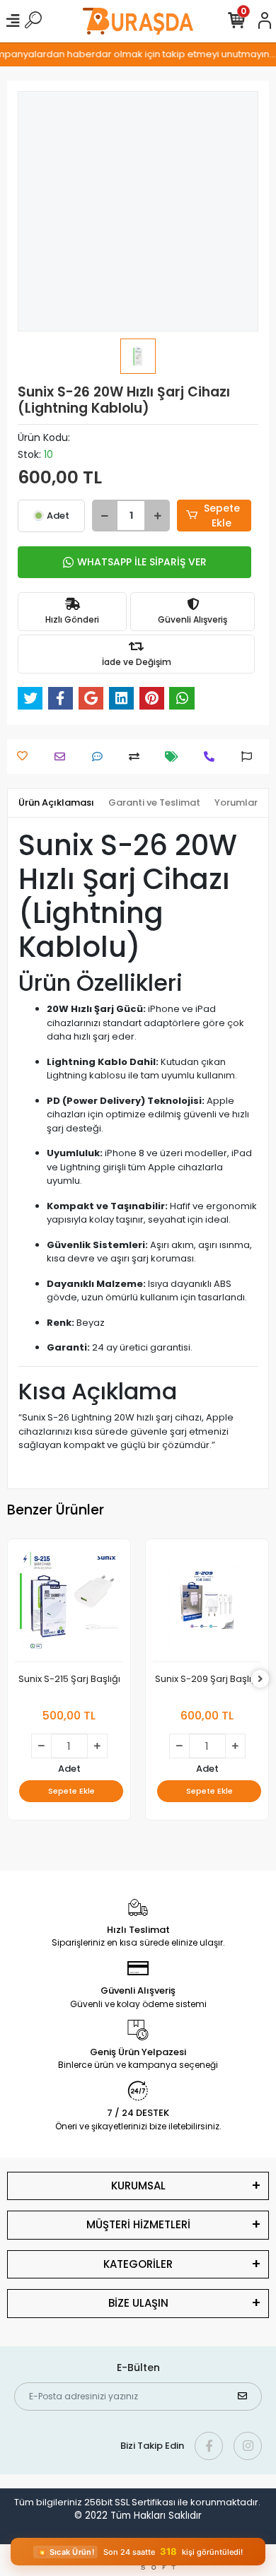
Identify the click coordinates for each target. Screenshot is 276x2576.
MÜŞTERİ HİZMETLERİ (138, 2224)
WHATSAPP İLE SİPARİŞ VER (142, 562)
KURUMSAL (138, 2186)
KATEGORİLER (138, 2264)
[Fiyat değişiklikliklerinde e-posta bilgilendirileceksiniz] (175, 757)
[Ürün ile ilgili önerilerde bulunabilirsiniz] (250, 757)
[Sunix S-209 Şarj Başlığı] (207, 1604)
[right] (260, 1680)
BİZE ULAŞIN (138, 2303)
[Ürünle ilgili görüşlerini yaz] (101, 757)
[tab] (56, 803)
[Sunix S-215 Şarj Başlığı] (69, 1604)
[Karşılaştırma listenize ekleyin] (138, 757)
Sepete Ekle (222, 516)
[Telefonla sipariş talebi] (213, 757)
